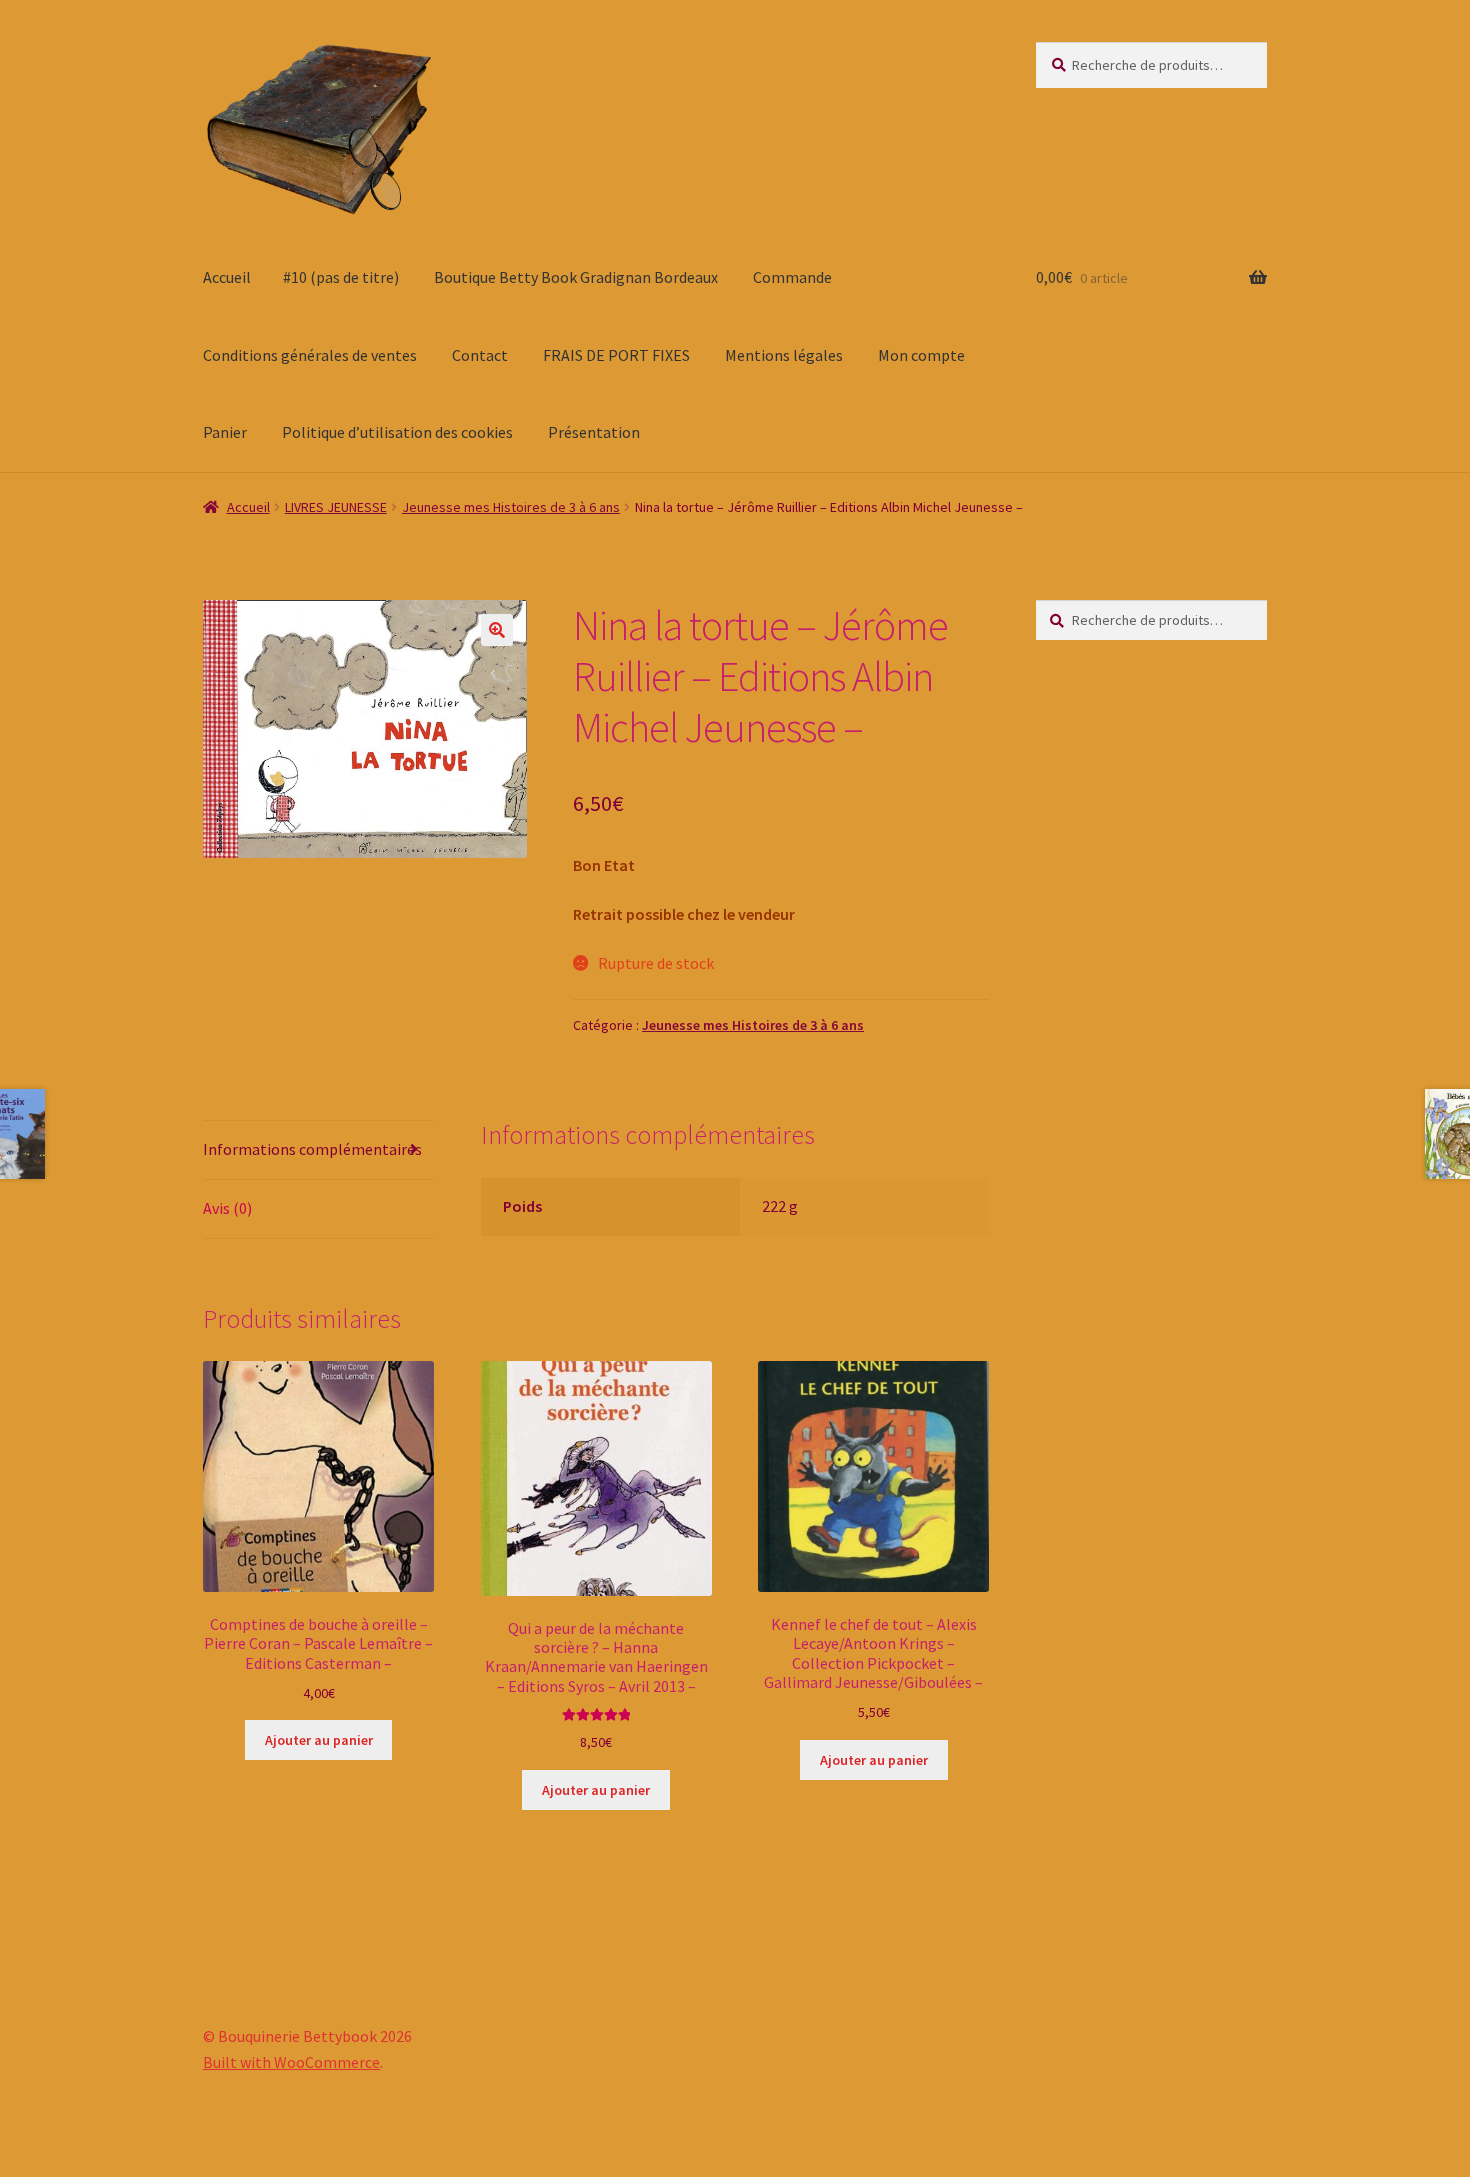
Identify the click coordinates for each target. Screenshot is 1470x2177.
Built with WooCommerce (291, 2062)
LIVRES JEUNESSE (336, 507)
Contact (480, 355)
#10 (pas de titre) (341, 277)
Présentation (594, 432)
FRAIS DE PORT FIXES (616, 355)
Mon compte (921, 355)
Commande (792, 277)
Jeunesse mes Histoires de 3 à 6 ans (511, 507)
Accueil (227, 277)
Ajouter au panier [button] (319, 1740)
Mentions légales (784, 355)
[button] (497, 630)
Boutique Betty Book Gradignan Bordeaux (576, 277)
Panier (225, 432)
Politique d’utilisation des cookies (397, 432)
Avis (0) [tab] (227, 1208)
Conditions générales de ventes (310, 355)
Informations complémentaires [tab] (312, 1149)
